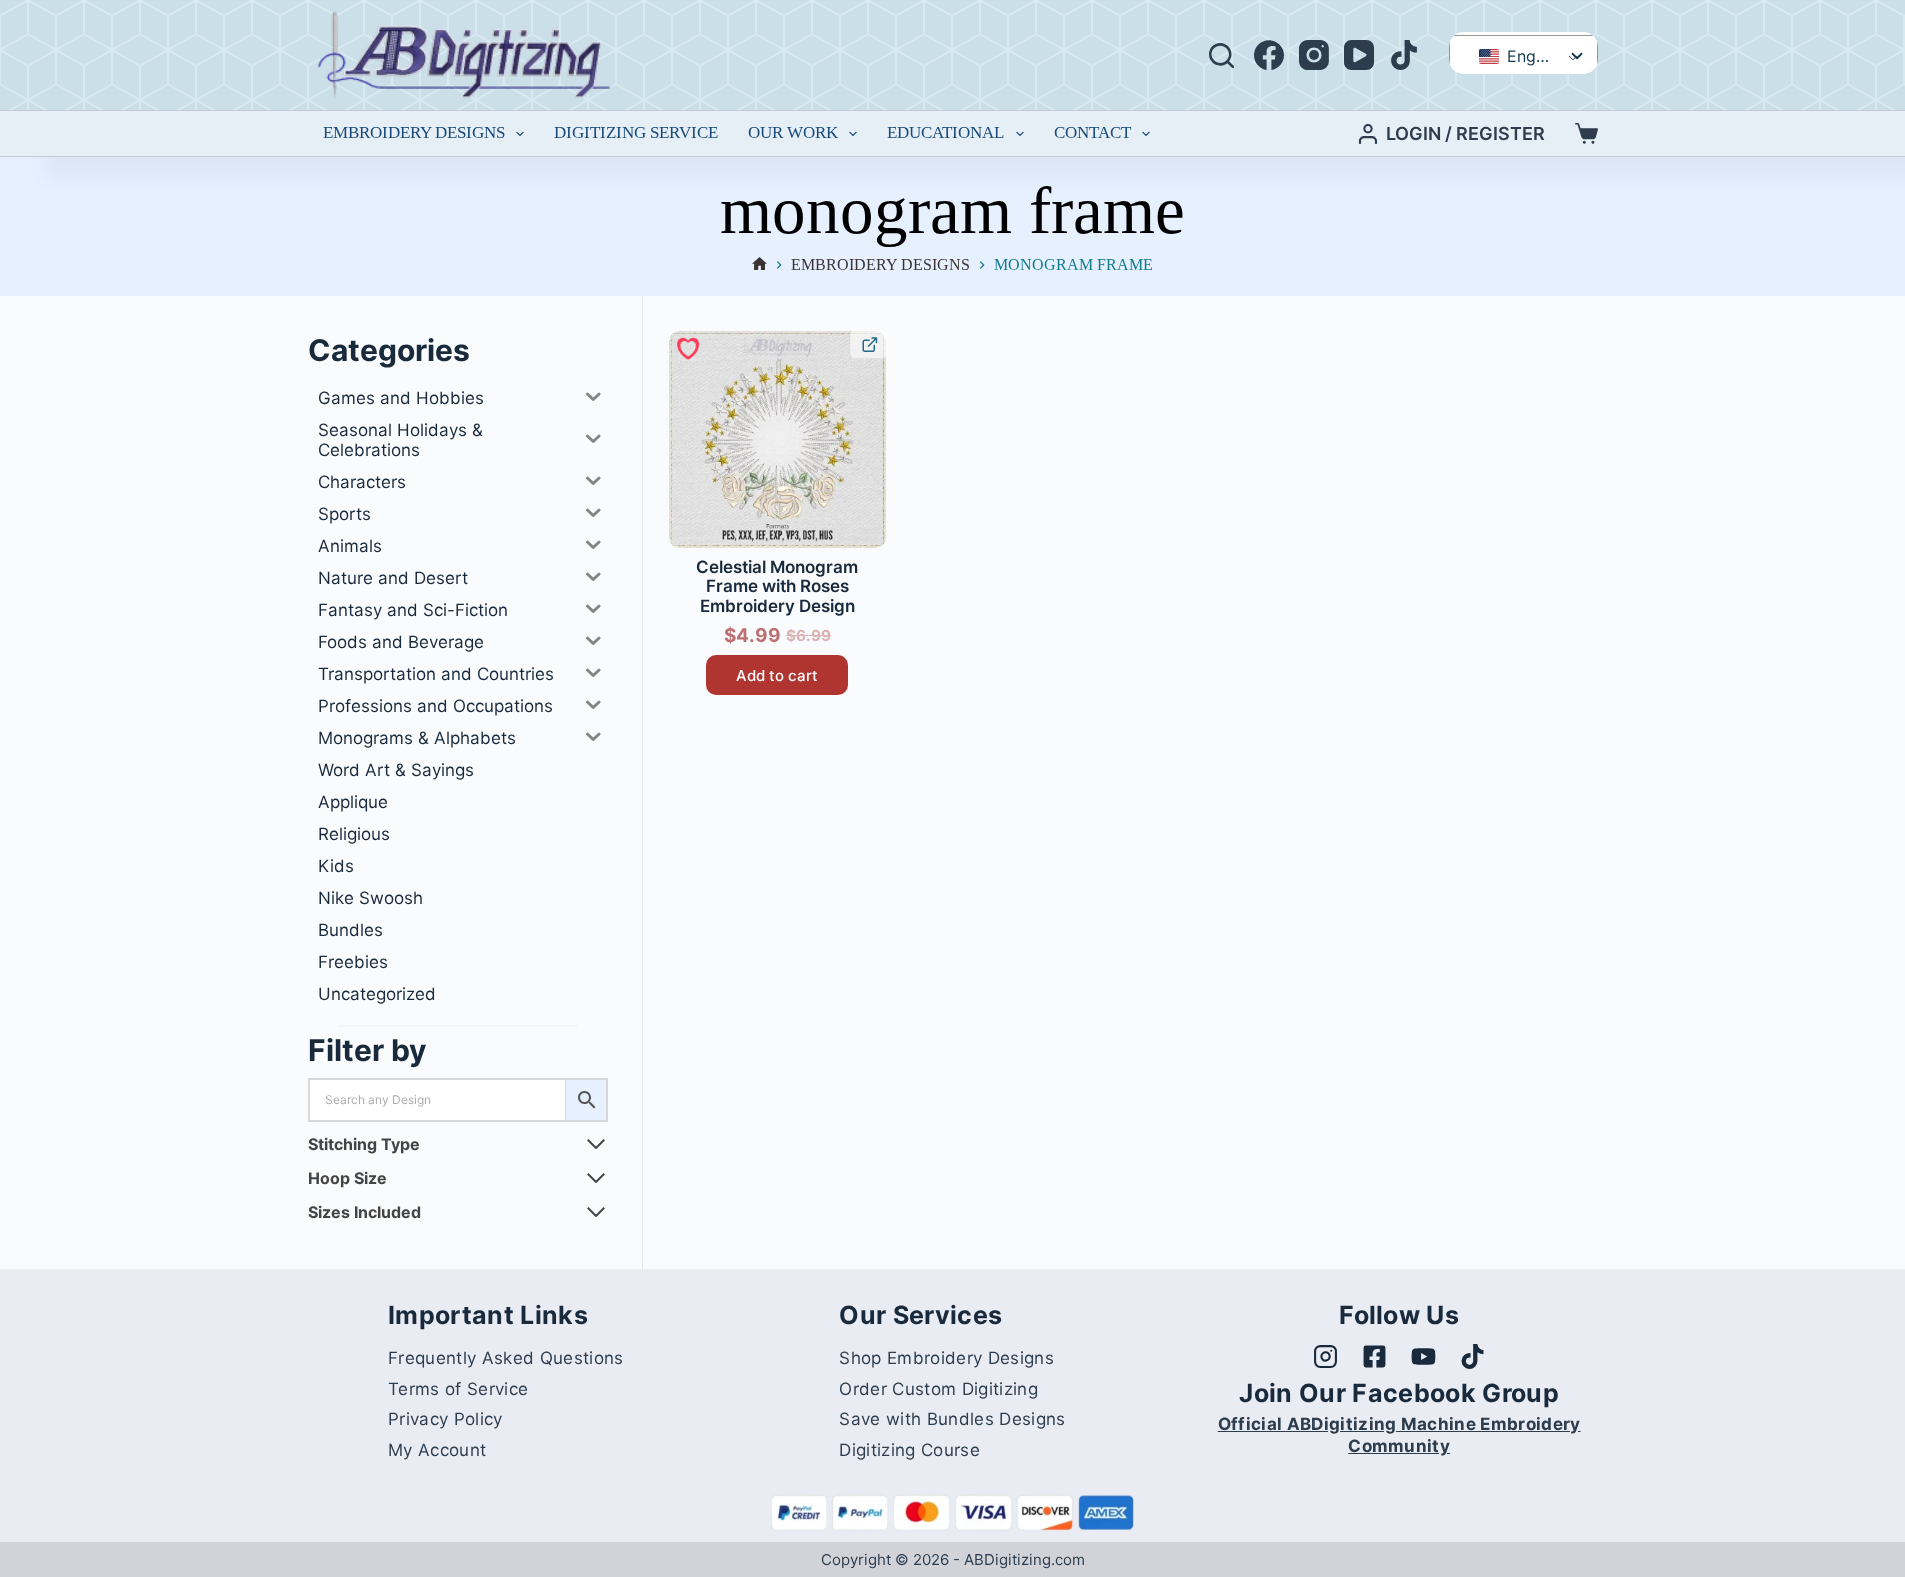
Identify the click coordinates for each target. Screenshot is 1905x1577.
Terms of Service (458, 1389)
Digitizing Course (909, 1450)
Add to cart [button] (777, 675)
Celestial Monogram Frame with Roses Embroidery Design (777, 586)
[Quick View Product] (868, 343)
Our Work (793, 132)
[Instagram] (1314, 55)
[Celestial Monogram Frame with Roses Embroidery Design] (777, 439)
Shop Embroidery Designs (946, 1358)
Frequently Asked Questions (505, 1358)
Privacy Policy (445, 1419)
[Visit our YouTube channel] (1423, 1356)
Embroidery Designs (414, 132)
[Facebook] (1269, 55)
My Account (437, 1450)
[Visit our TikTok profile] (1472, 1356)
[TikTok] (1404, 55)
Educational (945, 132)
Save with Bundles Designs (952, 1419)
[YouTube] (1359, 55)
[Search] (1221, 55)
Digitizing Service (636, 132)
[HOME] (759, 265)
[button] (687, 347)
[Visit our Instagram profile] (1325, 1356)
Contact (1092, 132)
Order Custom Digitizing (938, 1389)
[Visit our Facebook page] (1374, 1356)
